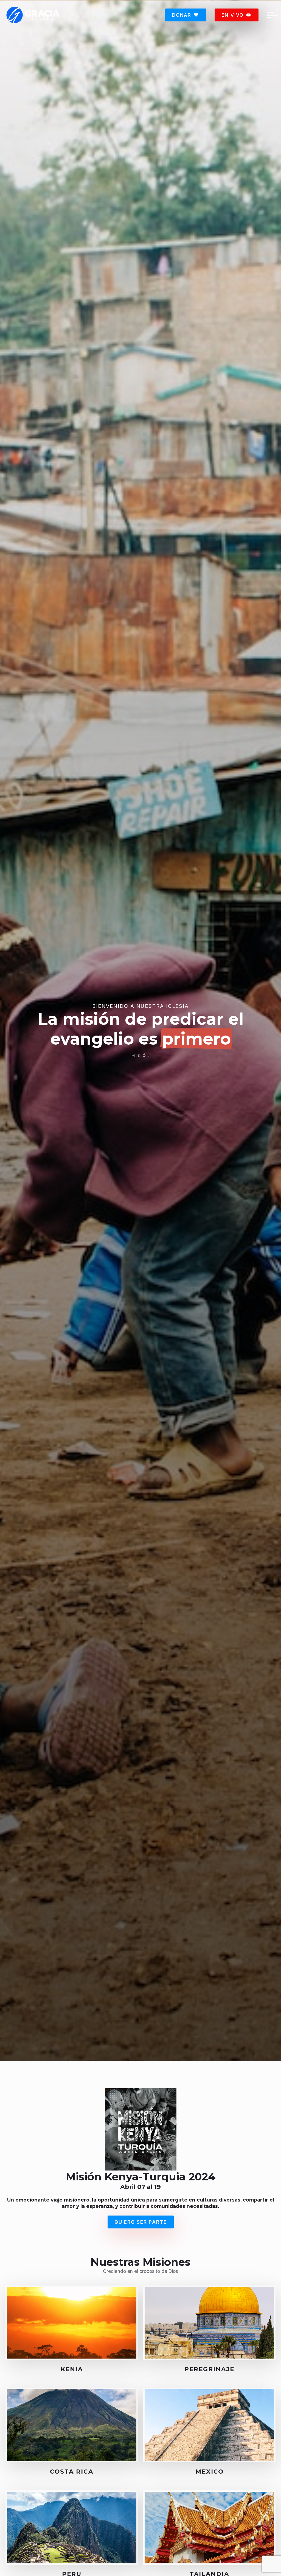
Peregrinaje (209, 2369)
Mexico (210, 2471)
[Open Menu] (271, 15)
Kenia (72, 2369)
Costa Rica (72, 2471)
